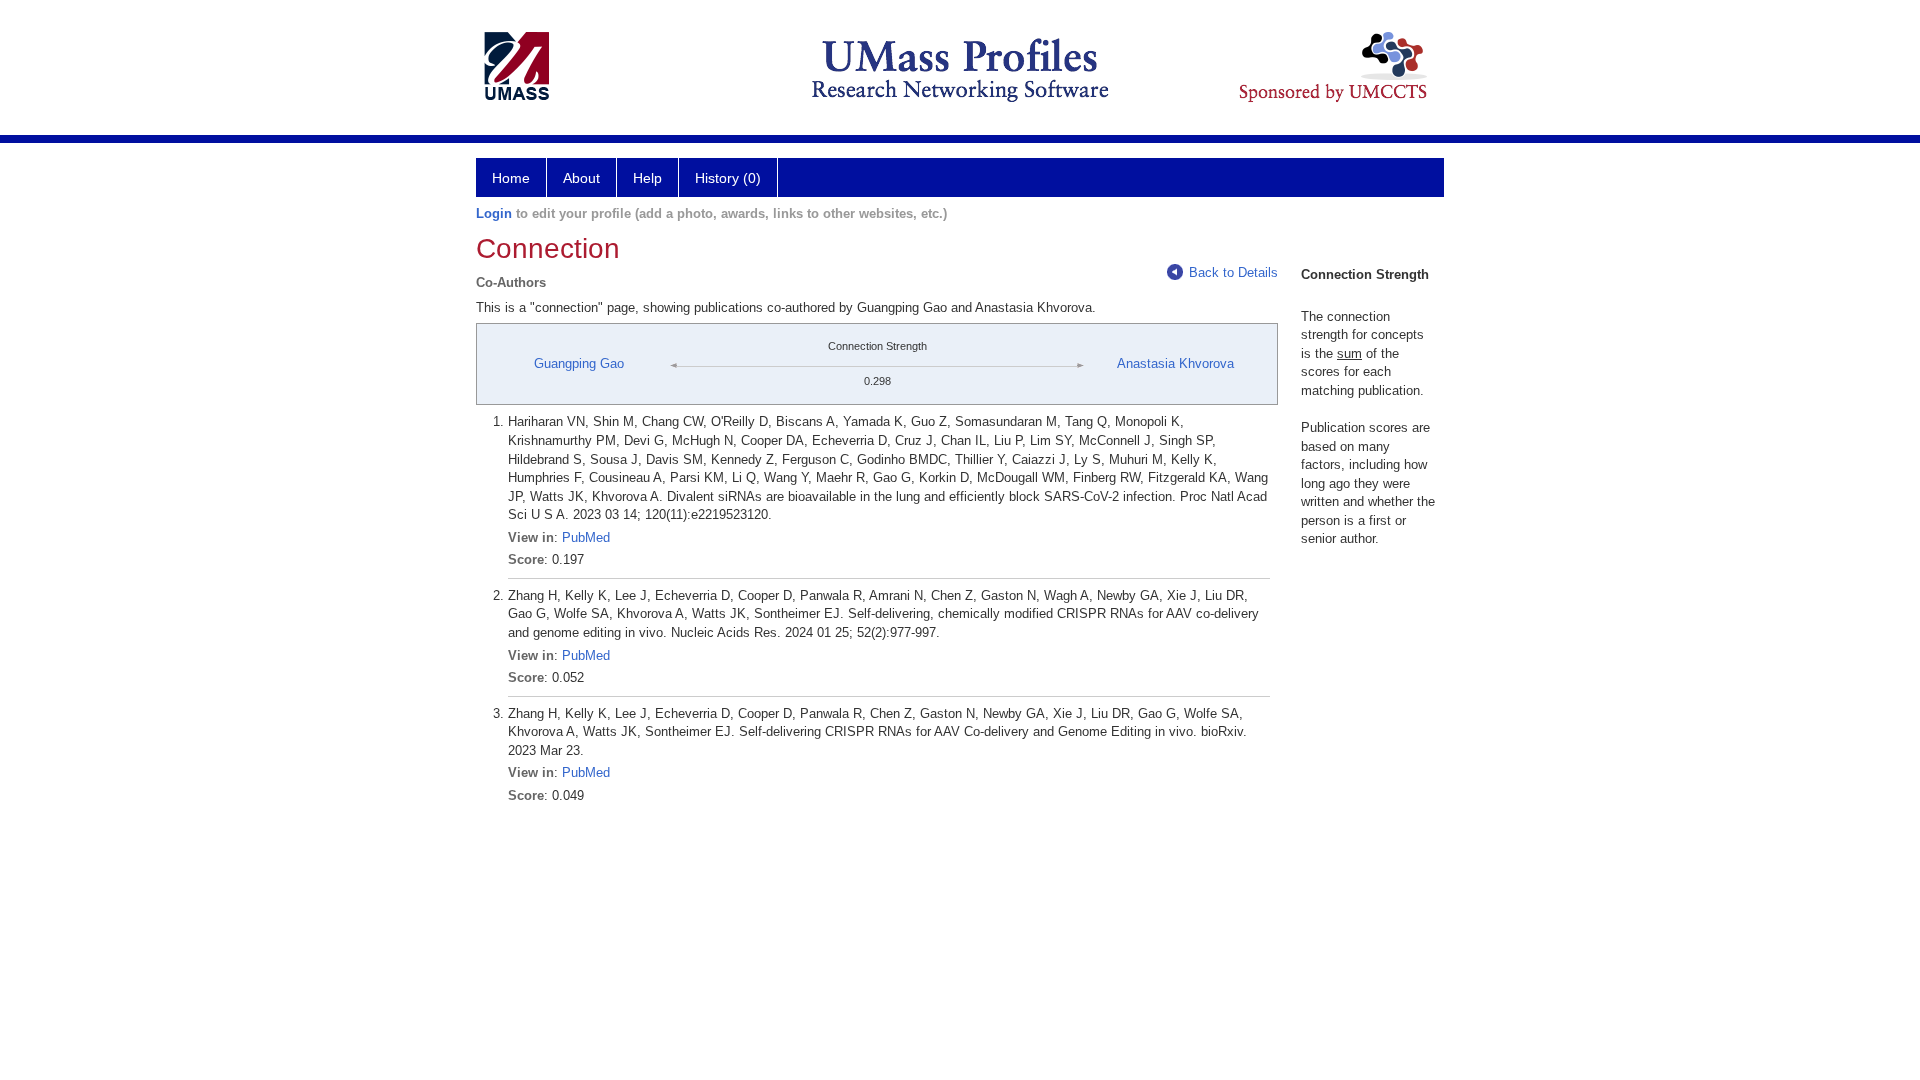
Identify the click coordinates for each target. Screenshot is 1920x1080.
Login (494, 213)
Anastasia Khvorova (1175, 363)
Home (511, 178)
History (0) (728, 178)
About (581, 178)
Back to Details (1233, 272)
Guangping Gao (579, 363)
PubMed (586, 537)
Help (647, 178)
